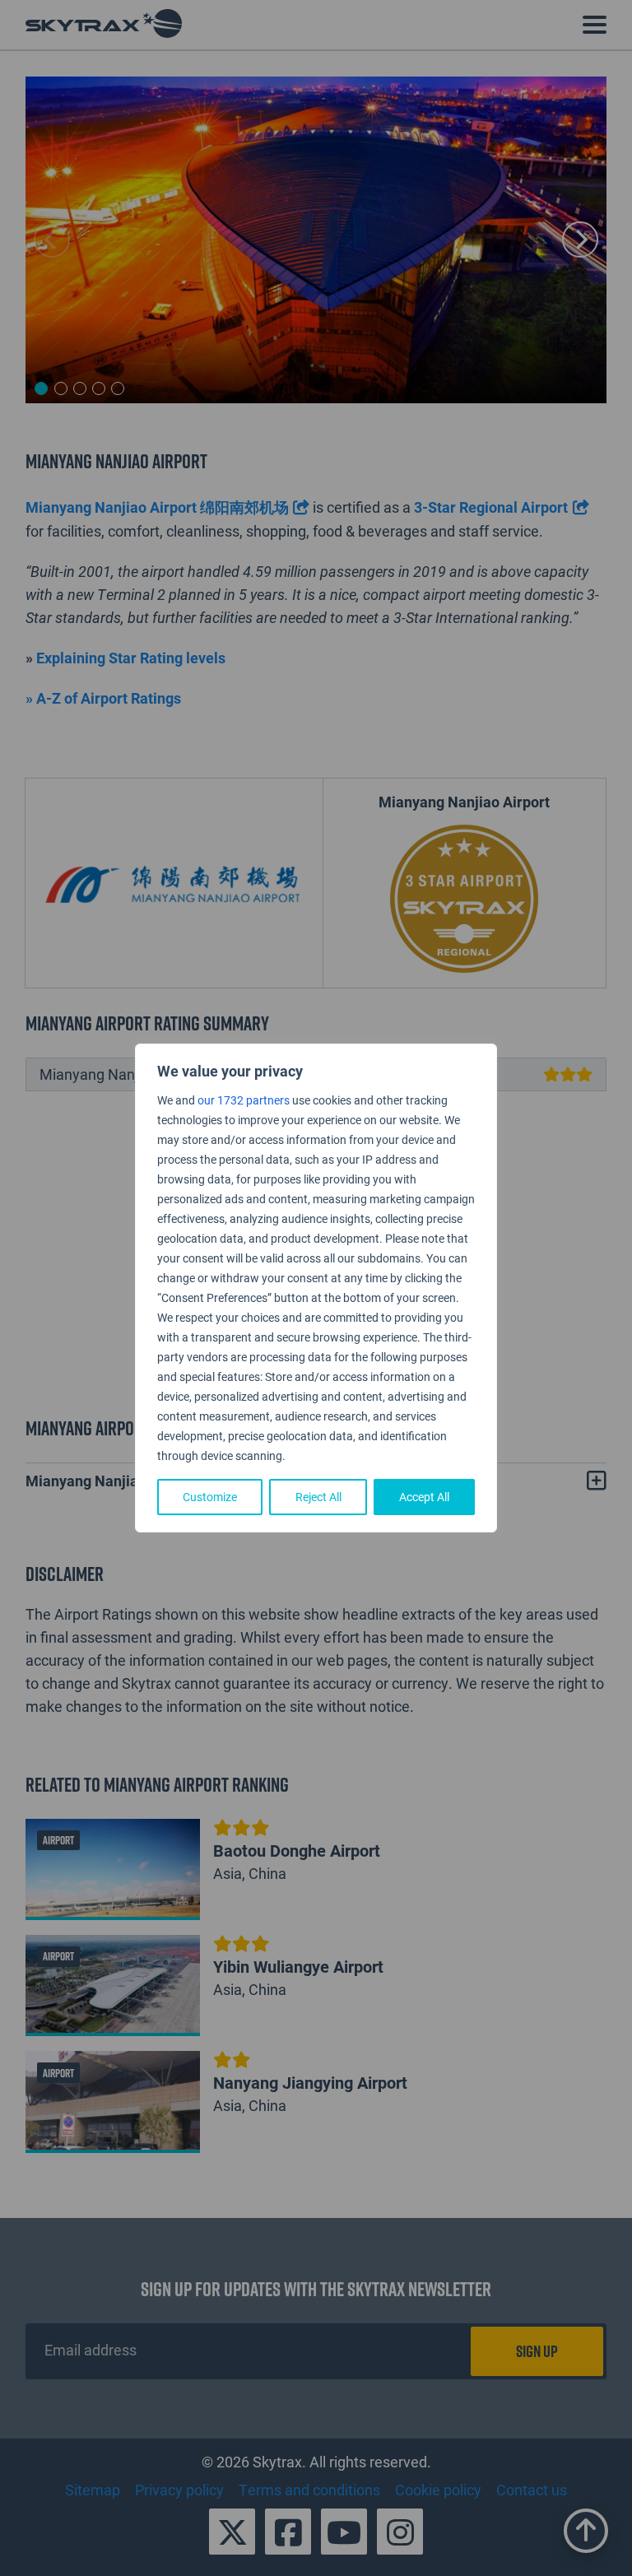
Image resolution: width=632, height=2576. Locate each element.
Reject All (318, 1497)
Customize (210, 1497)
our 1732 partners (244, 1100)
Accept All (424, 1497)
